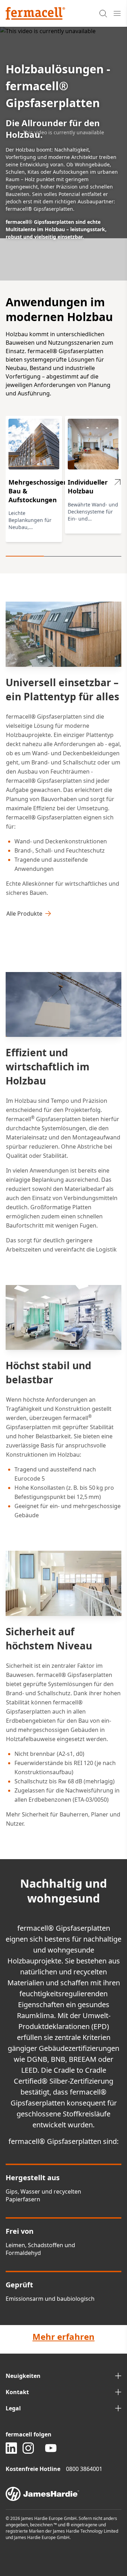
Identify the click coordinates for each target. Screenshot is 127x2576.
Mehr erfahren (64, 2337)
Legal (13, 2408)
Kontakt (17, 2392)
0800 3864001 (84, 2469)
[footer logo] (64, 2494)
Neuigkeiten (23, 2376)
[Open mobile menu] (117, 13)
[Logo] (35, 13)
